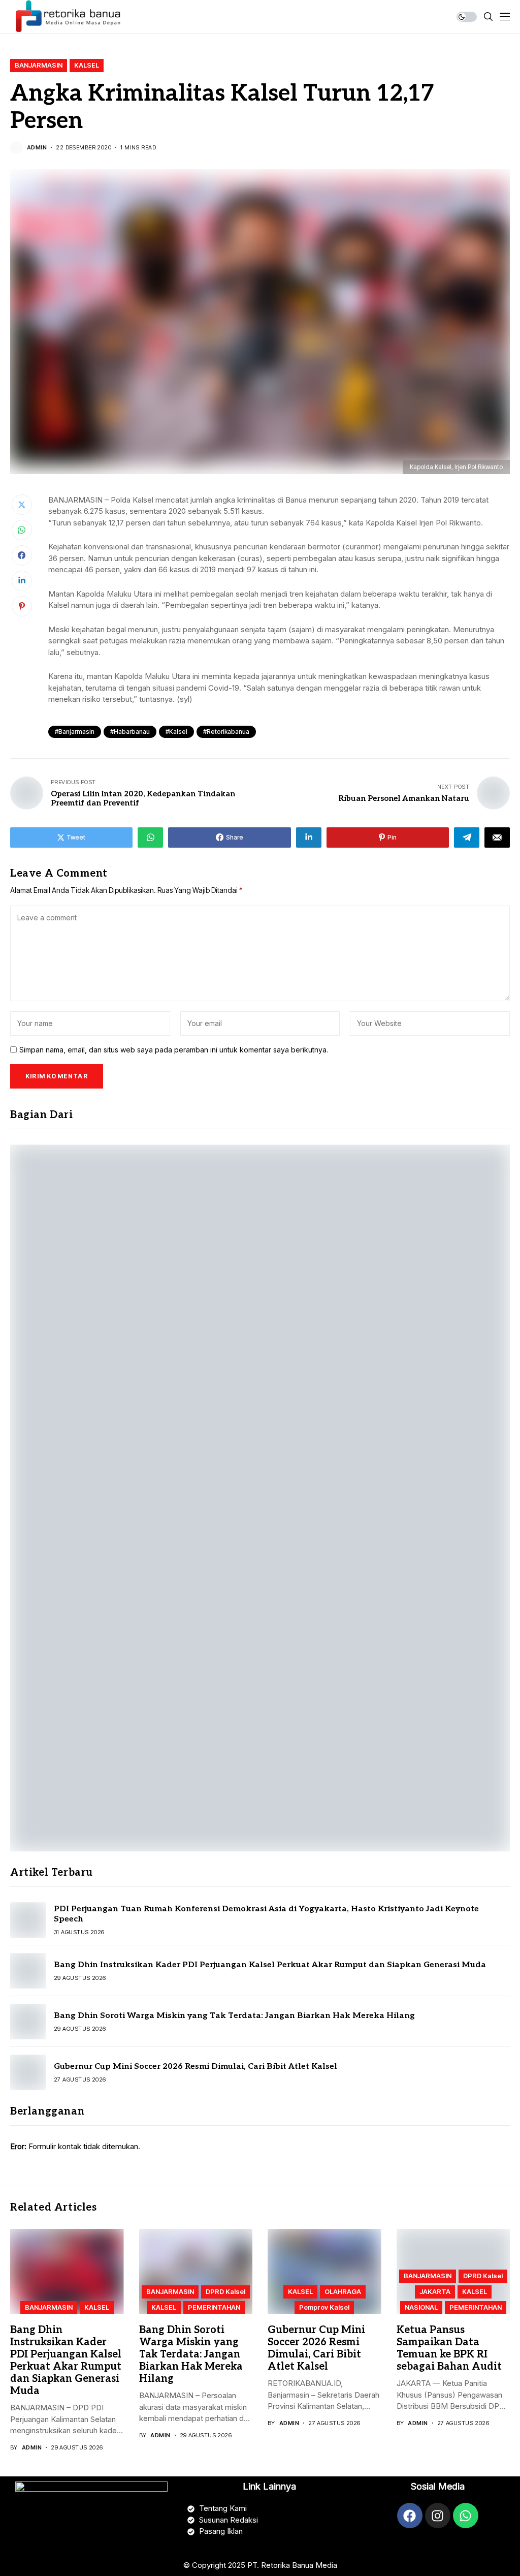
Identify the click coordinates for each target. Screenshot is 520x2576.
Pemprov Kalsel (324, 2307)
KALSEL (87, 65)
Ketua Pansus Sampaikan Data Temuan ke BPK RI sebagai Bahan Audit (449, 2348)
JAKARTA (435, 2291)
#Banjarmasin (75, 732)
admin (37, 148)
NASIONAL (421, 2307)
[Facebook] (410, 2516)
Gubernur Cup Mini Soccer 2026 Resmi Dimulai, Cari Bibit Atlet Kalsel (196, 2067)
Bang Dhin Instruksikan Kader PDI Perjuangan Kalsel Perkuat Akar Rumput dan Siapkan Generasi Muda (270, 1965)
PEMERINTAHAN (214, 2307)
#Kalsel (176, 732)
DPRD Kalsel (225, 2291)
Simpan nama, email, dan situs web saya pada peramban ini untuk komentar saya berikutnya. (174, 1050)
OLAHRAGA (343, 2291)
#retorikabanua (226, 732)
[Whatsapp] (466, 2516)
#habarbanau (130, 732)
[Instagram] (438, 2516)
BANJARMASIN (39, 65)
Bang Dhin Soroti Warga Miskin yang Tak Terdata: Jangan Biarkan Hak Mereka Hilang (234, 2016)
